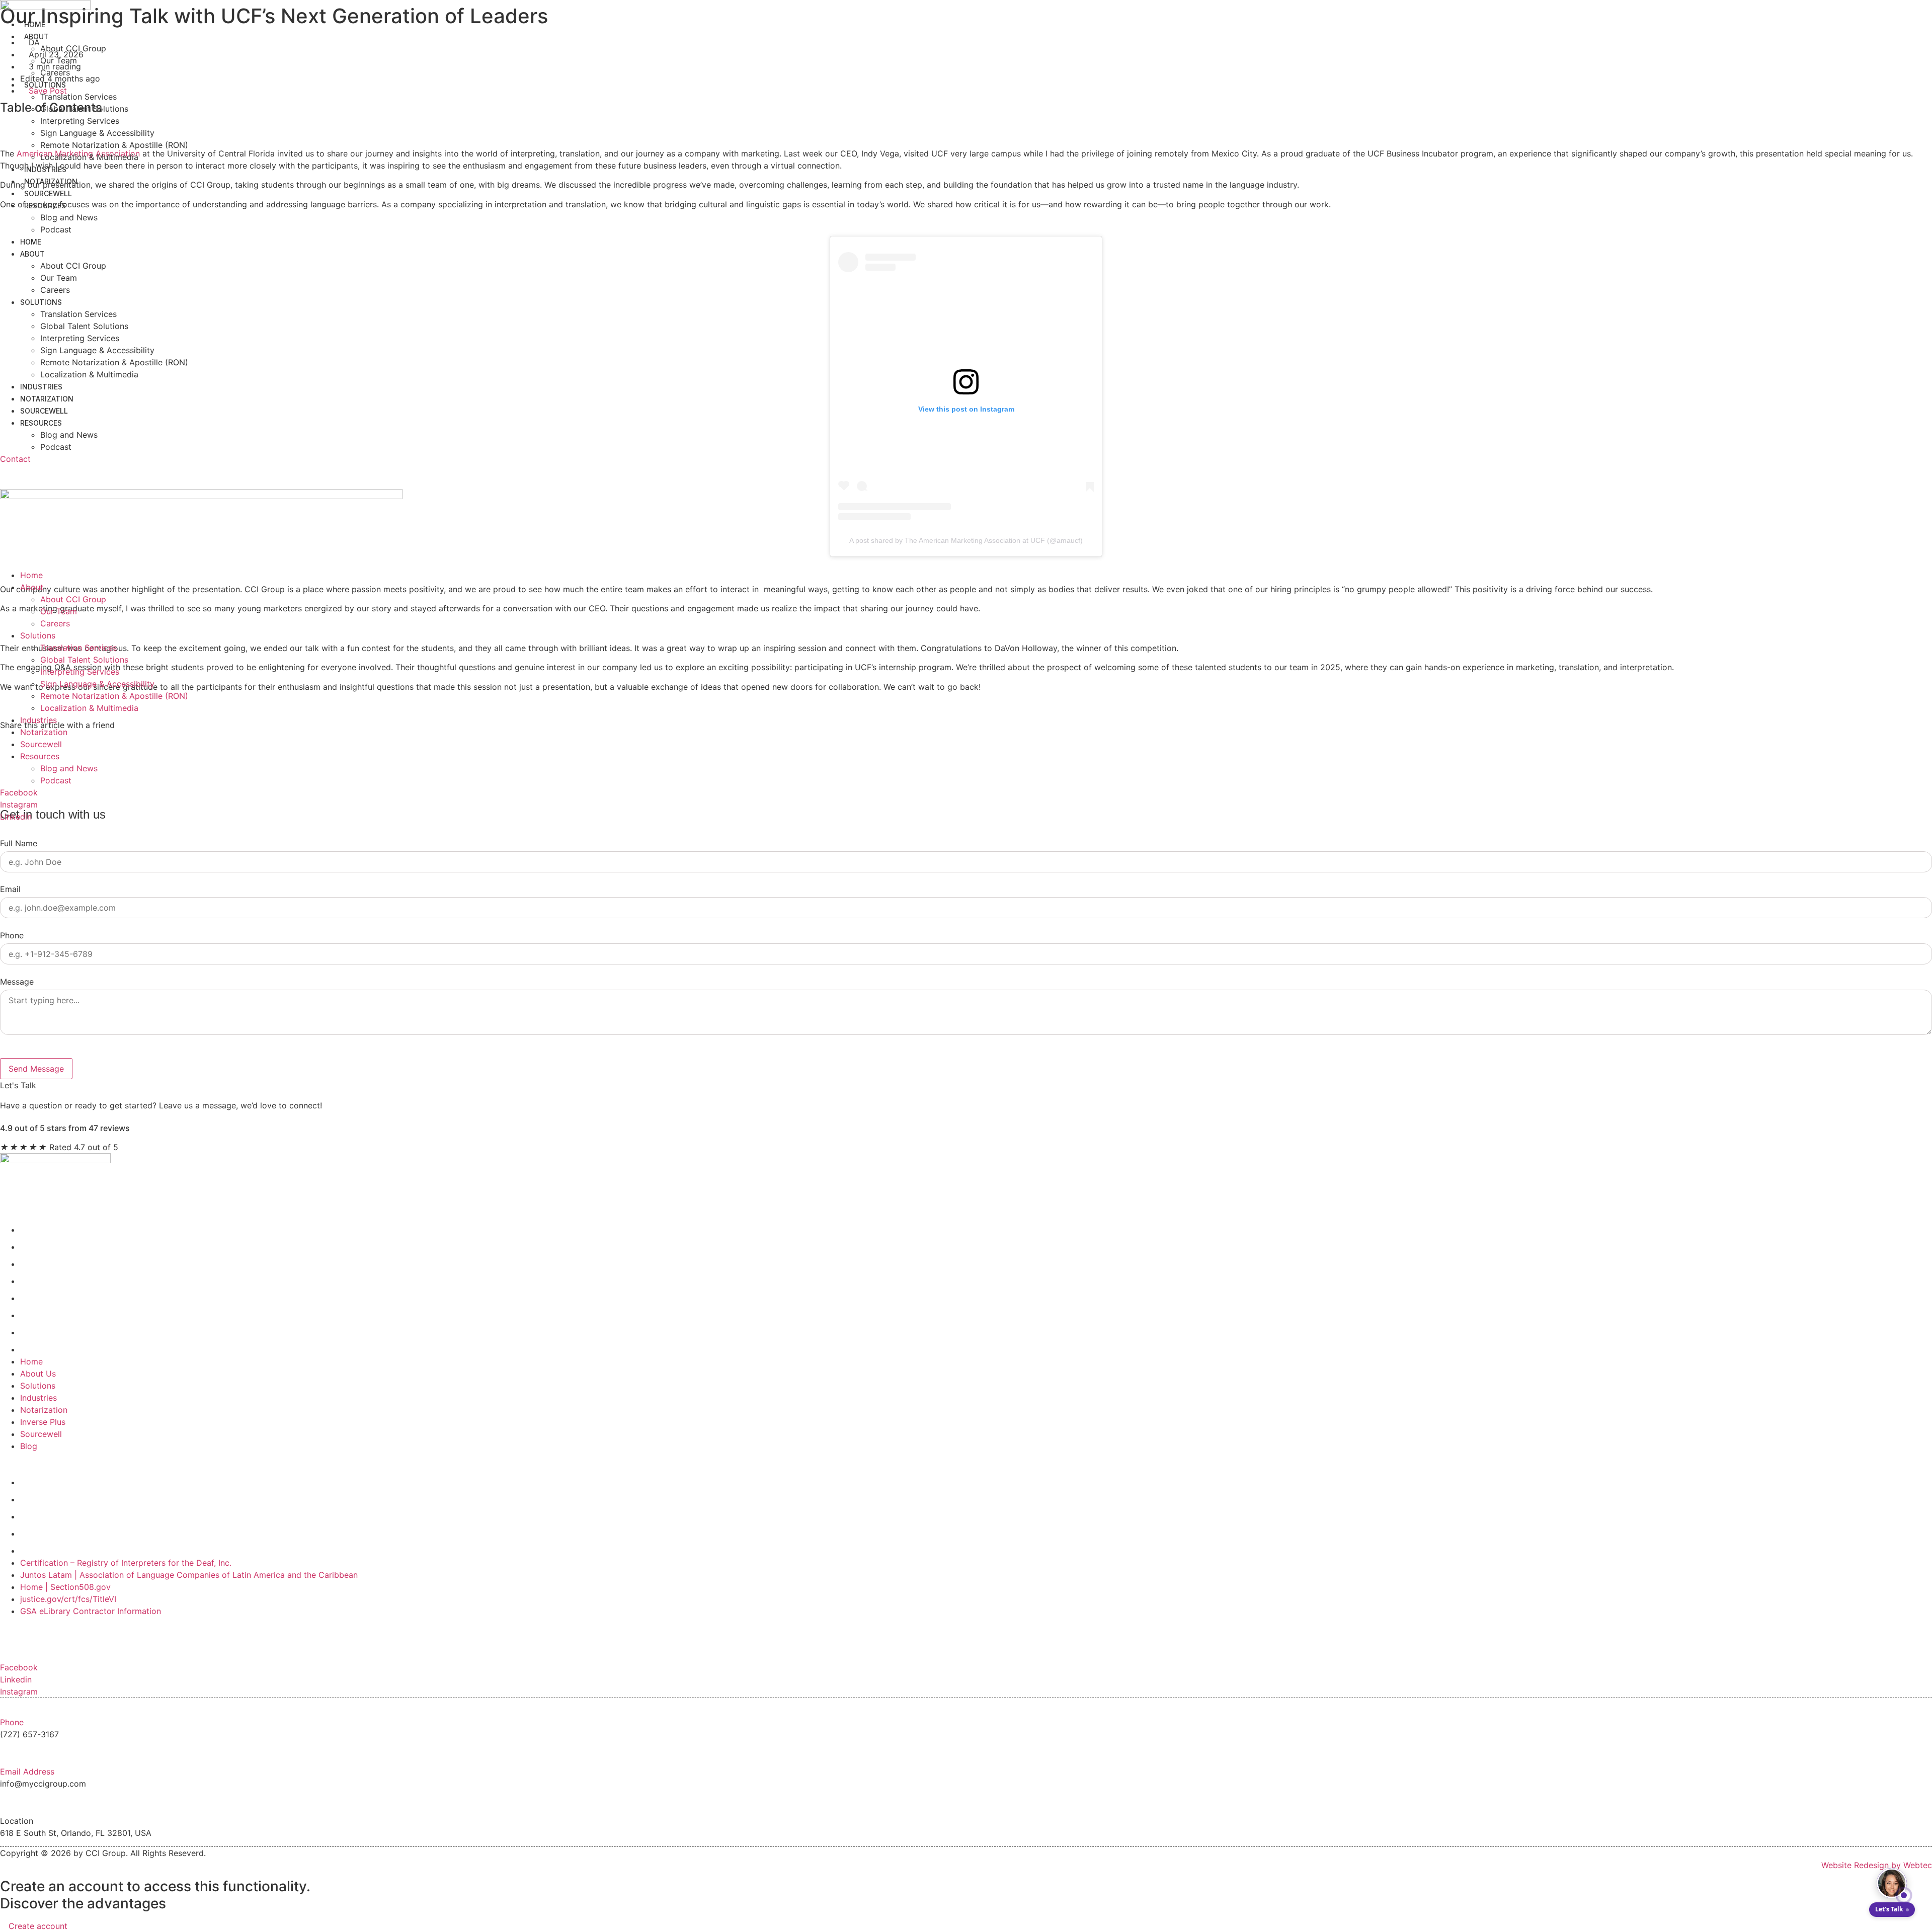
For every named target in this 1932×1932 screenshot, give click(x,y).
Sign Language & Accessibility (97, 133)
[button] (966, 471)
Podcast (56, 229)
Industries (45, 169)
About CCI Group (73, 48)
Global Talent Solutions (84, 109)
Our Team (59, 60)
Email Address (27, 1772)
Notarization (51, 181)
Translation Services (78, 97)
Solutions (45, 85)
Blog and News (69, 217)
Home (35, 24)
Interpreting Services (80, 121)
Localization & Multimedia (89, 157)
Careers (55, 72)
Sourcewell (48, 193)
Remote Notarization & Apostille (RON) (114, 145)
